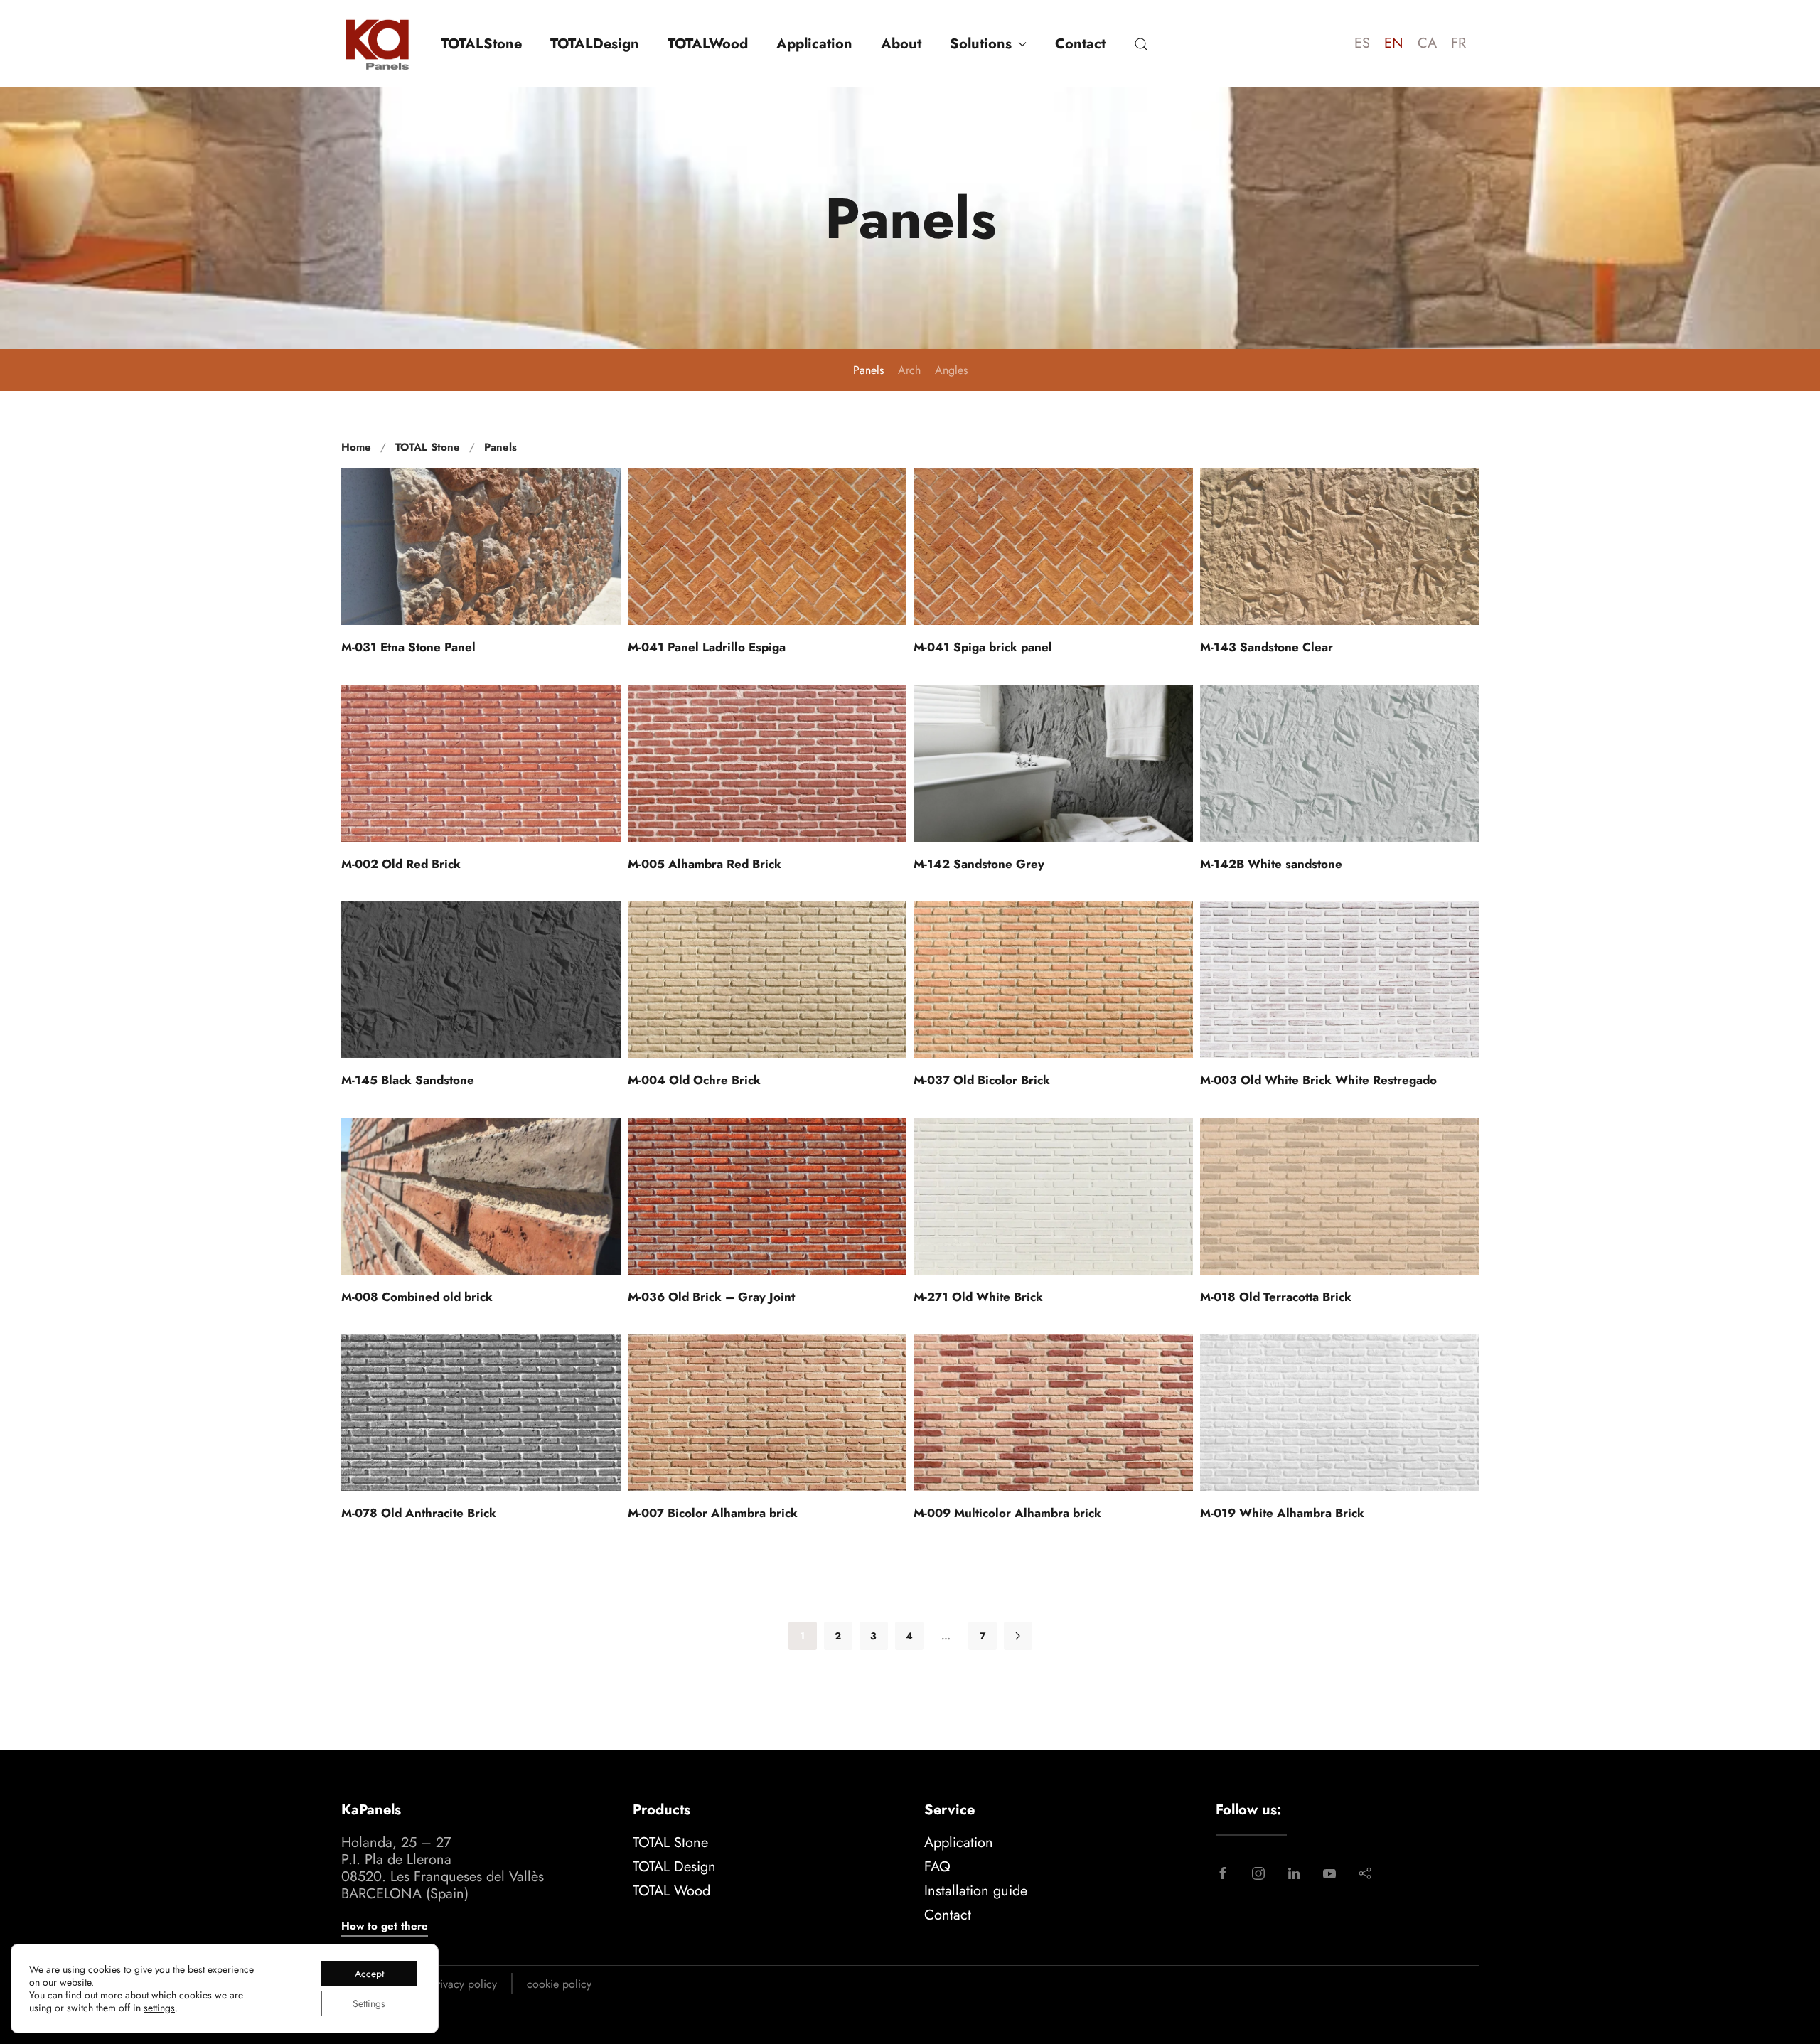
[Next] (1018, 1636)
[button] (1141, 44)
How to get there (385, 1926)
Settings (369, 2003)
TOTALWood (708, 44)
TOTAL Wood (671, 1891)
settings (159, 2008)
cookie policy (559, 1984)
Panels (868, 370)
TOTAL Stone (670, 1842)
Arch (909, 370)
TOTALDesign (595, 44)
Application (814, 44)
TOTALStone (481, 44)
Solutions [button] (981, 44)
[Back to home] (377, 44)
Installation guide (976, 1891)
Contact (1080, 44)
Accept (369, 1974)
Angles (951, 370)
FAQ (937, 1867)
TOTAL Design (674, 1867)
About (901, 44)
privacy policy (464, 1984)
